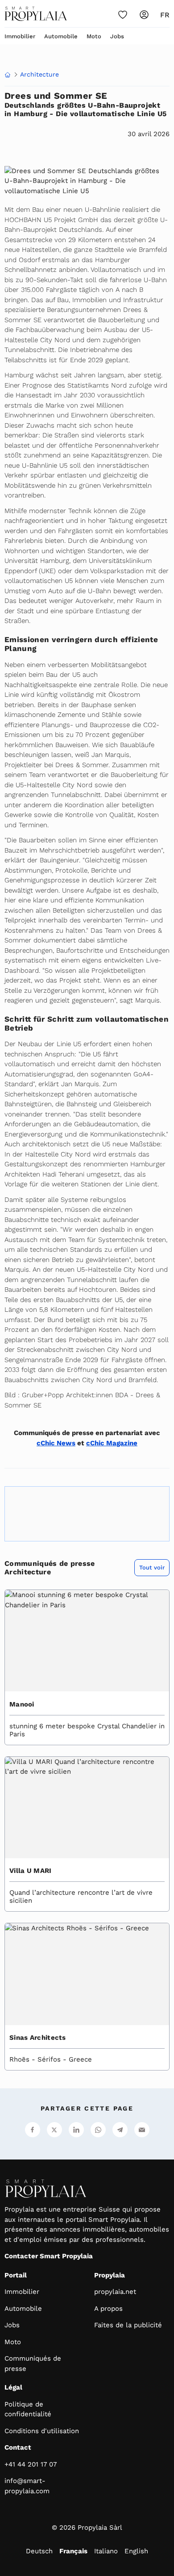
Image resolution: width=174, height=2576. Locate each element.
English (136, 2551)
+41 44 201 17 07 (31, 2464)
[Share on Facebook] (33, 2130)
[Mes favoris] (123, 15)
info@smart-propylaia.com (27, 2486)
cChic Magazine (112, 1443)
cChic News (56, 1443)
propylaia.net (115, 2292)
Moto (94, 36)
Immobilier (20, 36)
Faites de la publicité (128, 2325)
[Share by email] (142, 2130)
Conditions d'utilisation (42, 2431)
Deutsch (39, 2551)
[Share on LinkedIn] (76, 2130)
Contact (18, 2447)
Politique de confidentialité (28, 2409)
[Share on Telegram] (120, 2130)
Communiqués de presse (33, 2364)
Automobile (61, 36)
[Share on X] (54, 2130)
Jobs (117, 36)
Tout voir (152, 1567)
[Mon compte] (144, 15)
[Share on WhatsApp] (98, 2130)
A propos (108, 2309)
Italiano (106, 2551)
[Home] (8, 75)
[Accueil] (36, 14)
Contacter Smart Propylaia (49, 2256)
